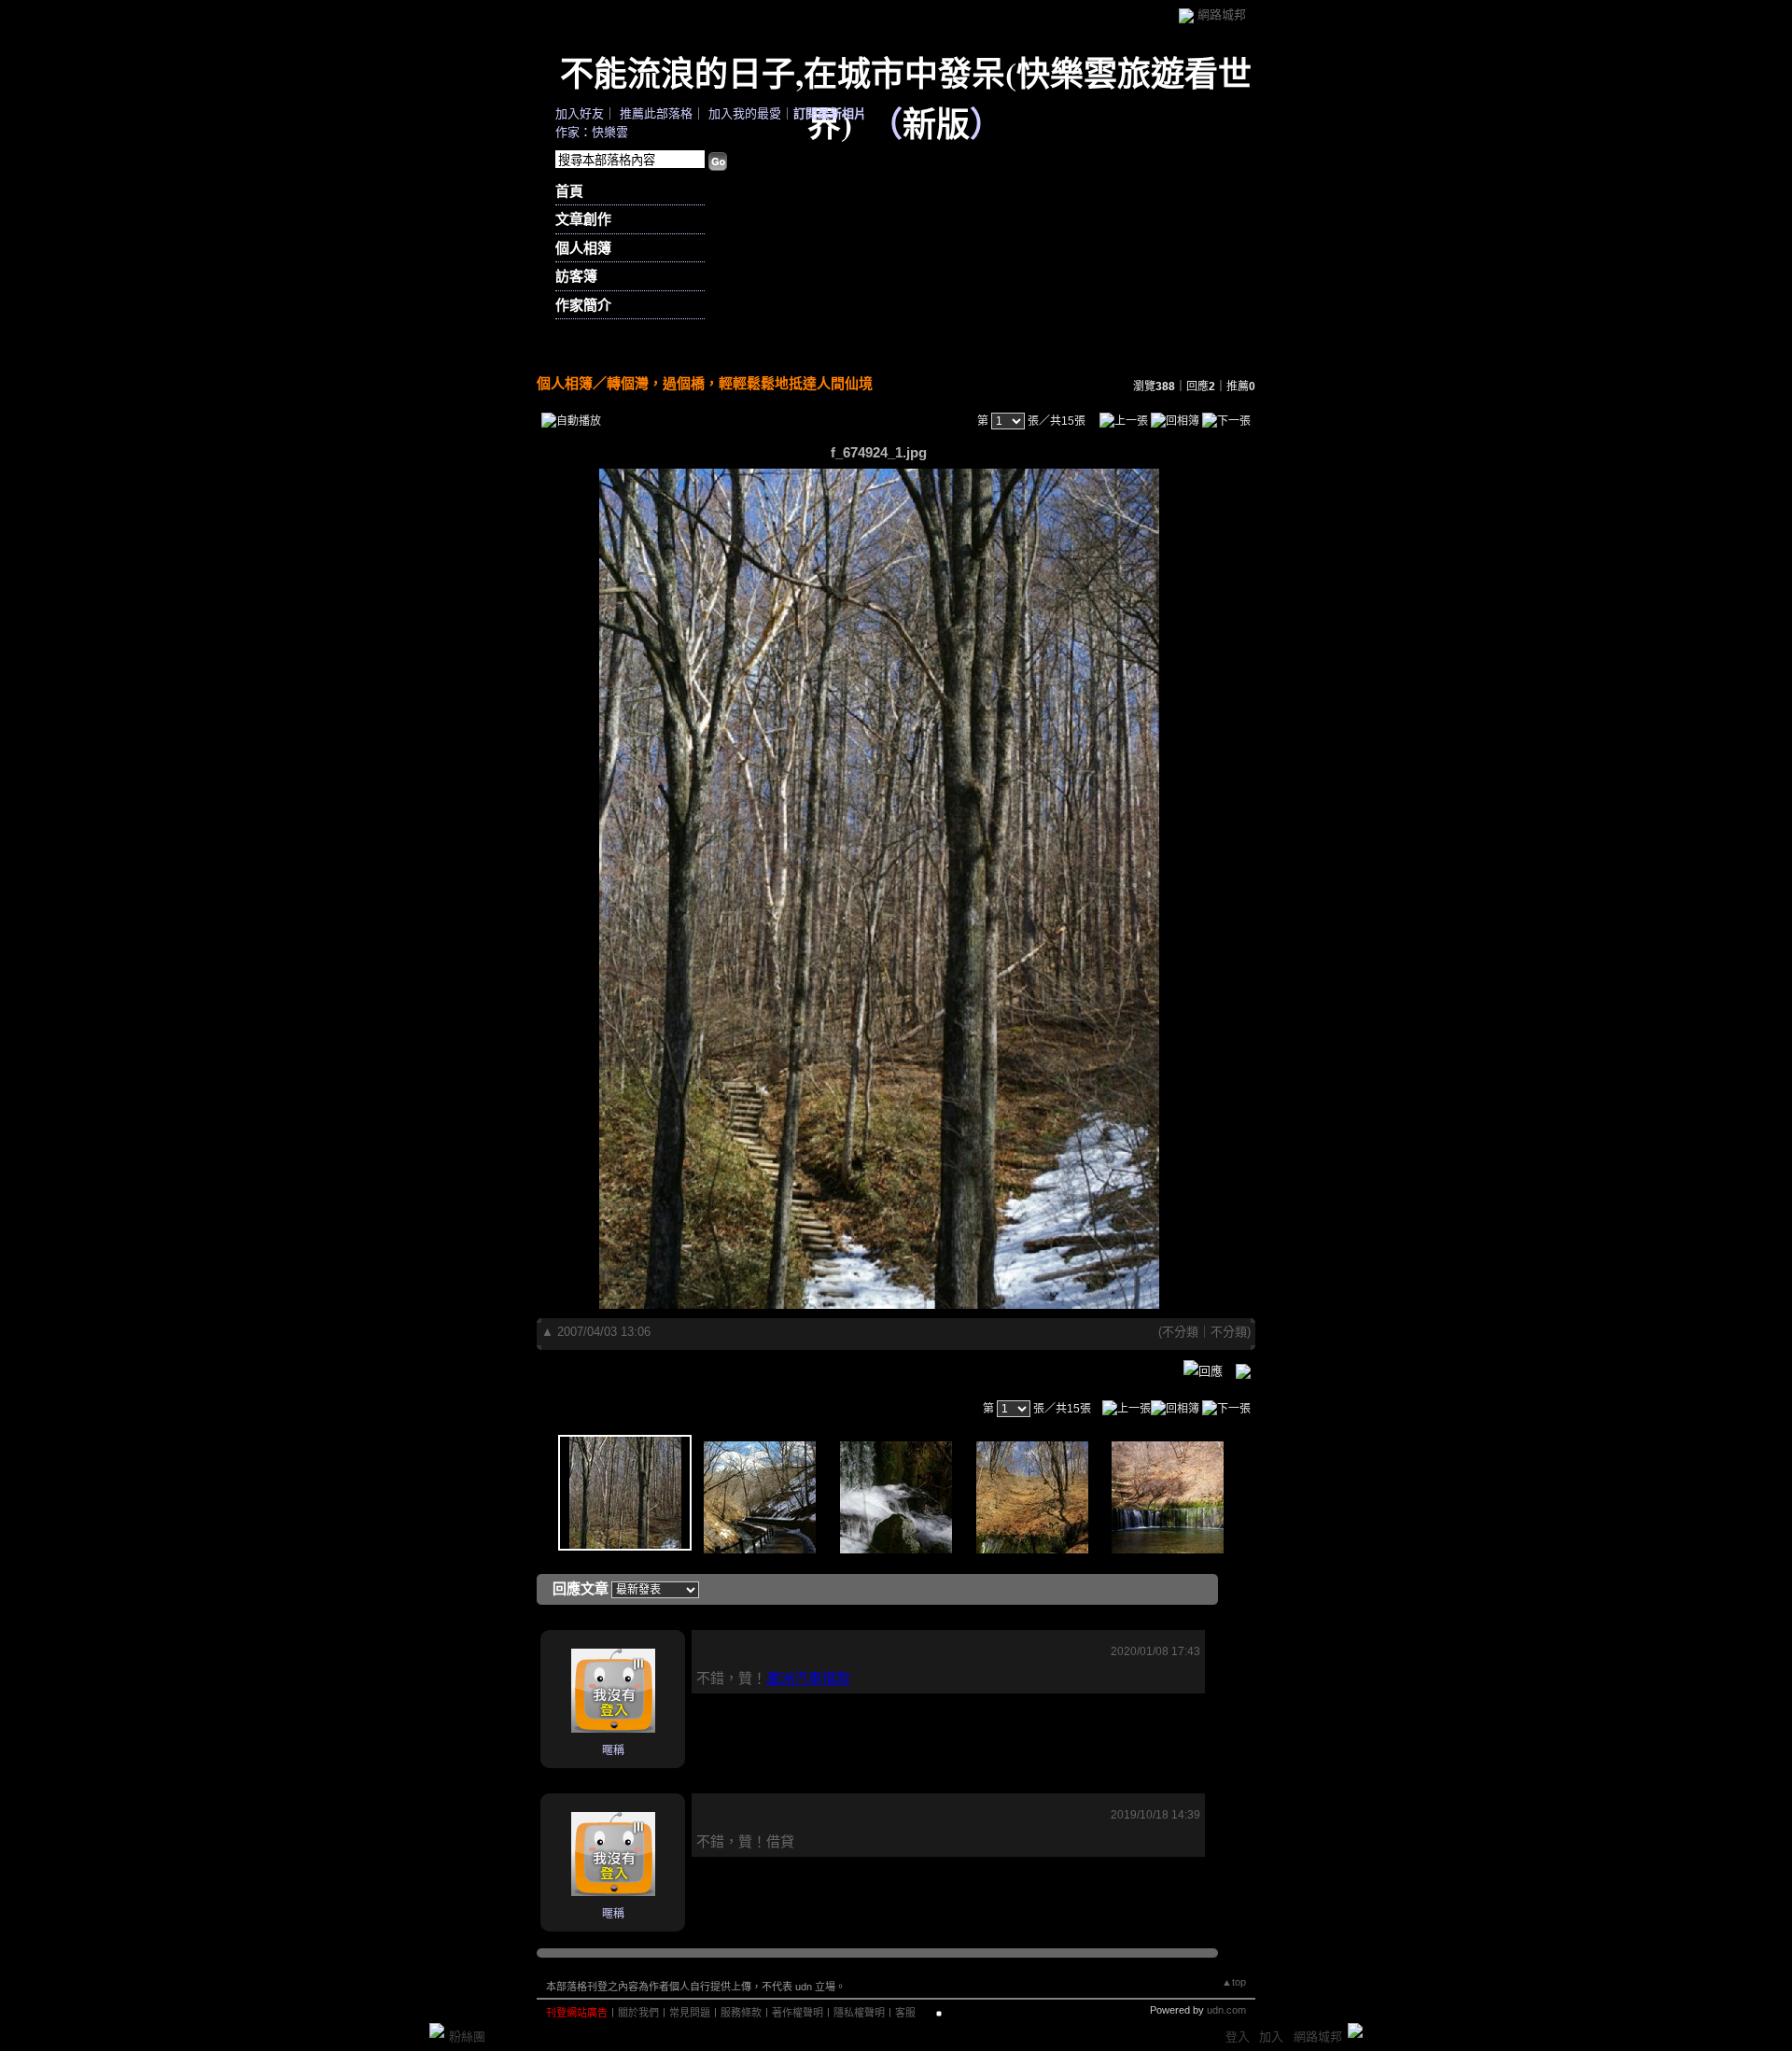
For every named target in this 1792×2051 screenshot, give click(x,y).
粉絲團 (467, 2037)
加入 (1271, 2037)
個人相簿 (583, 248)
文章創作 (583, 219)
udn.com (1226, 2010)
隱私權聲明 (859, 2013)
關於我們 (638, 2013)
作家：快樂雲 (592, 132)
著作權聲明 (798, 2013)
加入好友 (580, 113)
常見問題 (690, 2013)
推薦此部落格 (656, 113)
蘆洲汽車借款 (808, 1678)
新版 (936, 123)
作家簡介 (583, 305)
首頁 (569, 191)
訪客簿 (576, 276)
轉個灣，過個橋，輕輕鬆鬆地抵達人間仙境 (740, 383)
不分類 (1180, 1332)
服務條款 (741, 2013)
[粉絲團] (437, 2030)
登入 (1238, 2037)
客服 (905, 2013)
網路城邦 (1222, 14)
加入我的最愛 (745, 113)
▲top (1234, 1982)
